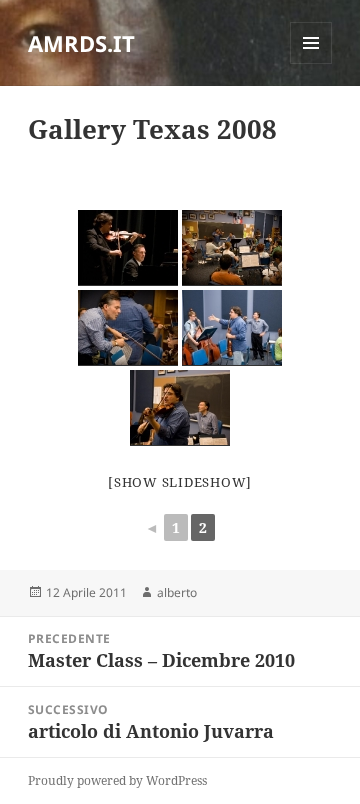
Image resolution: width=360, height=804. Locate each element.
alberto (177, 592)
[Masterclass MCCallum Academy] (232, 328)
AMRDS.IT (81, 43)
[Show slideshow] (180, 482)
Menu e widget (311, 63)
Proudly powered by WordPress (117, 780)
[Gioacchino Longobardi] (128, 328)
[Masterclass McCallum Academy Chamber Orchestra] (232, 248)
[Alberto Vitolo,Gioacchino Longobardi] (128, 248)
